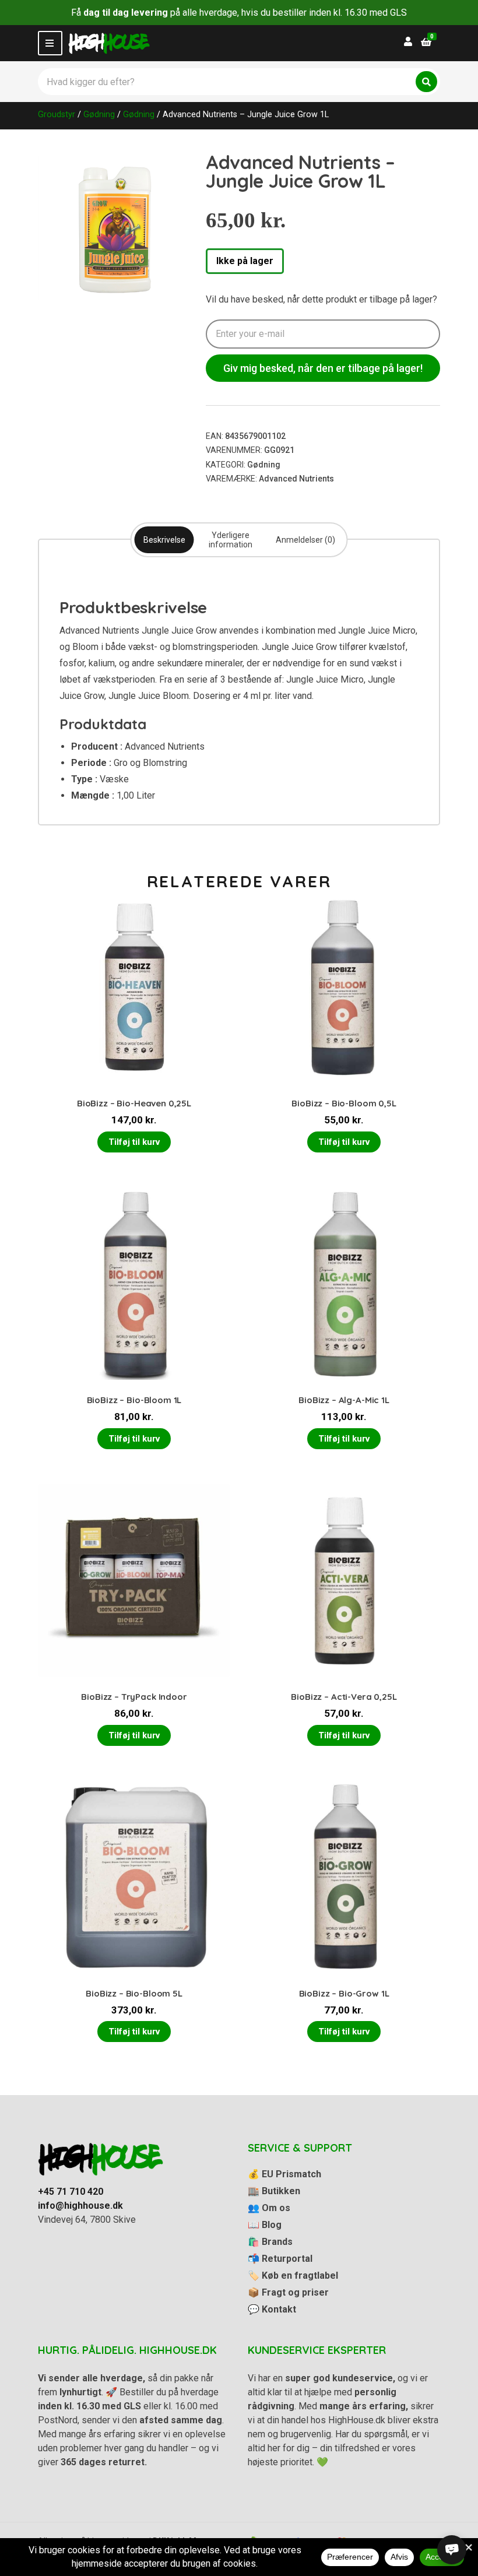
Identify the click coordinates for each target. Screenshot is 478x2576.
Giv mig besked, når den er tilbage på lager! (323, 368)
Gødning (99, 114)
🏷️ (293, 2275)
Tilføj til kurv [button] (134, 1142)
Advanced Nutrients (296, 479)
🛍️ (270, 2242)
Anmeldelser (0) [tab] (305, 540)
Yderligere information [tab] (231, 540)
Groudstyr (57, 114)
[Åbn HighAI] (452, 2550)
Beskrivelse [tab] (164, 540)
